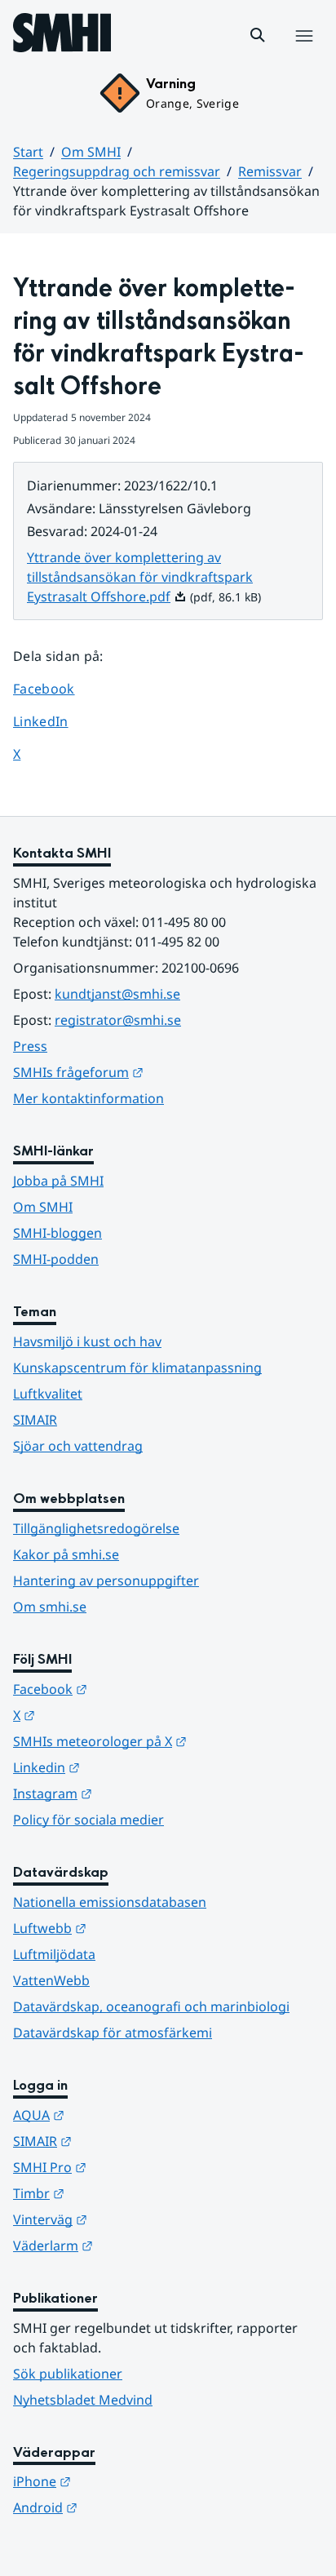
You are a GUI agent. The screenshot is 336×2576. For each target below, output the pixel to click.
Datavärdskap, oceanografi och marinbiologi (151, 2006)
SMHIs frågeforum (158, 1072)
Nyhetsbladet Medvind (83, 2400)
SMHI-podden (56, 1259)
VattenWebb (51, 1980)
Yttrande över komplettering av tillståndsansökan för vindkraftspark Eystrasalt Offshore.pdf (140, 577)
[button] (258, 35)
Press (30, 1046)
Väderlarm (133, 2245)
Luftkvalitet (48, 1394)
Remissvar (270, 171)
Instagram (133, 1793)
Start (28, 152)
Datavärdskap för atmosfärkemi (113, 2033)
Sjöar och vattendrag (78, 1446)
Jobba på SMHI (58, 1181)
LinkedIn (56, 721)
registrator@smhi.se (118, 1020)
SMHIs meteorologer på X (168, 1741)
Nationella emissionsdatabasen (110, 1902)
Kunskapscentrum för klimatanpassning (137, 1368)
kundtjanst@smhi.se (117, 994)
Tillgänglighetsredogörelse (96, 1528)
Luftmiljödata (54, 1954)
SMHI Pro (130, 2167)
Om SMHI (91, 152)
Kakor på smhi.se (66, 1554)
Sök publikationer (68, 2374)
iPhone (122, 2481)
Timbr (119, 2193)
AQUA (119, 2115)
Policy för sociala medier (88, 1820)
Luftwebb (130, 1928)
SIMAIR (35, 1420)
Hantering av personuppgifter (106, 1581)
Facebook (56, 688)
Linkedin (126, 1767)
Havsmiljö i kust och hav (87, 1341)
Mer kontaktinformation (88, 1098)
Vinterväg (130, 2219)
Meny (303, 53)
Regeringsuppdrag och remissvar (117, 171)
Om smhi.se (50, 1607)
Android (125, 2507)
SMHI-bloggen (57, 1233)
